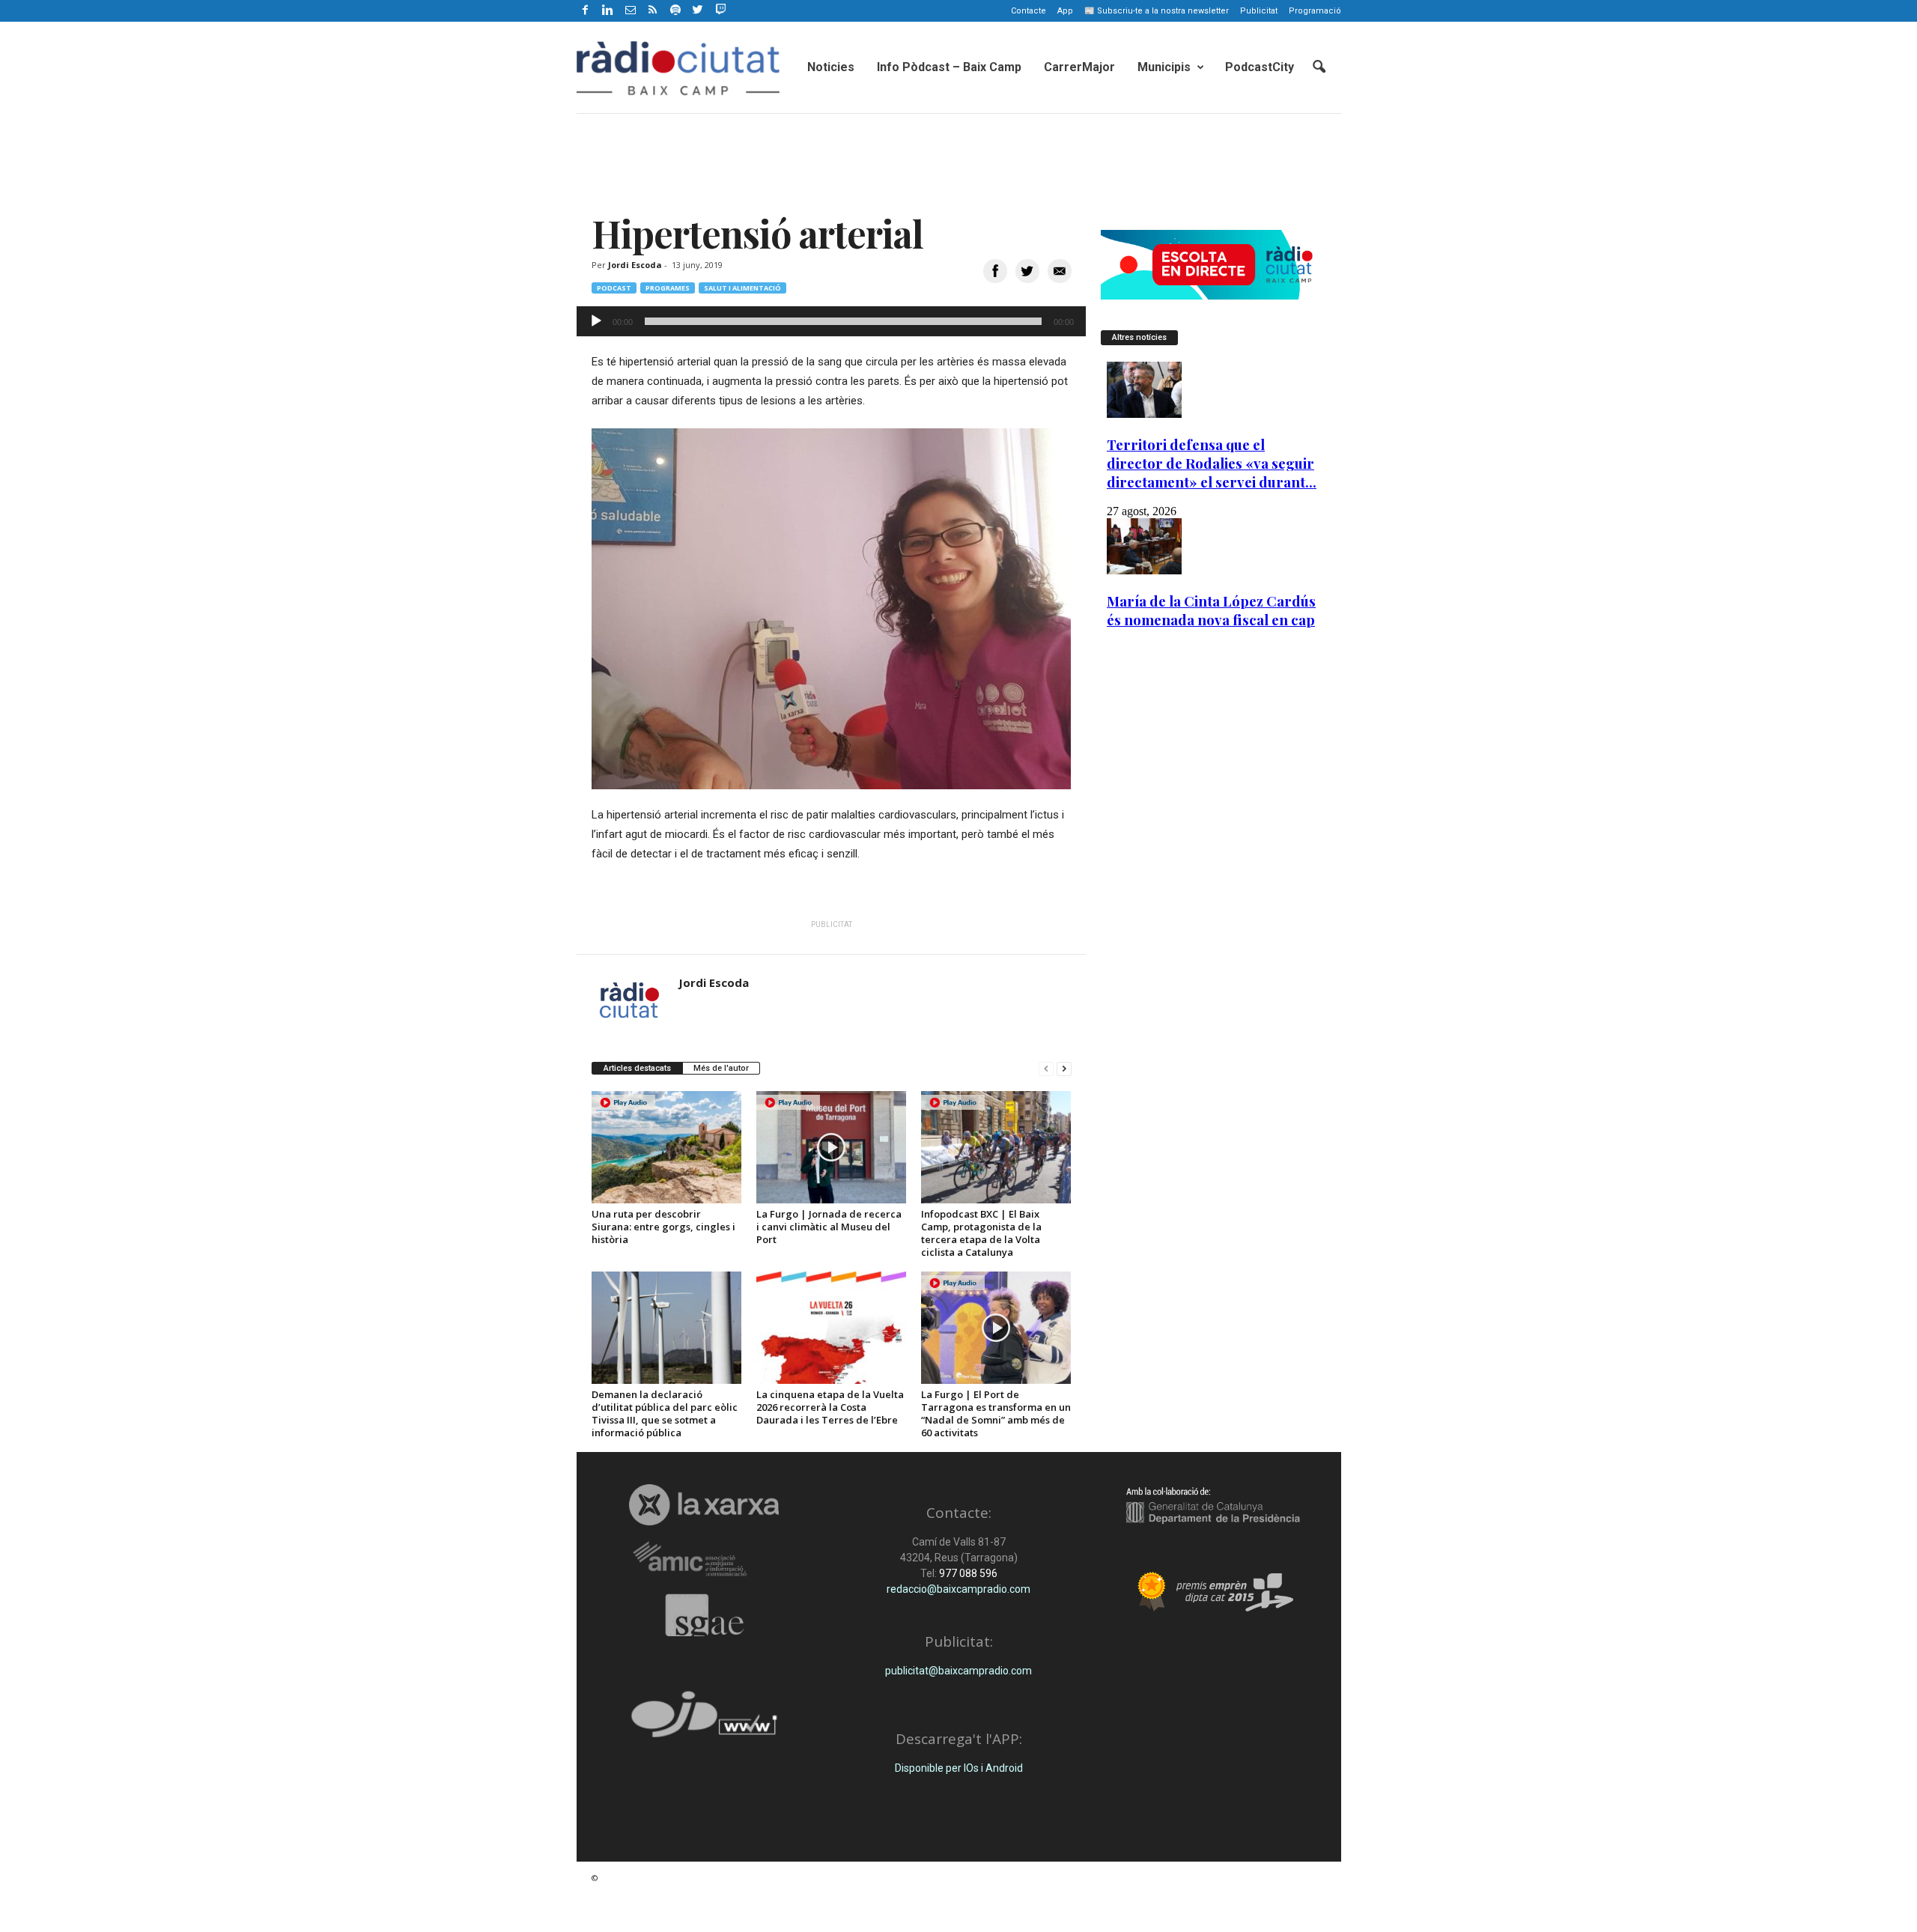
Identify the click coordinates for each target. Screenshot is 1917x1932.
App (1065, 11)
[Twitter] (698, 11)
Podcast (614, 288)
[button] (1319, 67)
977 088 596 (967, 1573)
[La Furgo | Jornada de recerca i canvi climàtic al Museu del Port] (831, 1147)
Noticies (831, 67)
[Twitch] (719, 8)
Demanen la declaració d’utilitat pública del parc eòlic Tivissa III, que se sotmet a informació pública (665, 1413)
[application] (831, 321)
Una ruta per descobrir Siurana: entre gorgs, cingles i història (663, 1227)
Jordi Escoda (635, 265)
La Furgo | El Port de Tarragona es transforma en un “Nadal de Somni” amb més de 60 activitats (996, 1413)
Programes (668, 288)
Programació (1315, 11)
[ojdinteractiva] (704, 1720)
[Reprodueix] (596, 321)
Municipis (1164, 67)
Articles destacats (637, 1068)
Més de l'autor (721, 1068)
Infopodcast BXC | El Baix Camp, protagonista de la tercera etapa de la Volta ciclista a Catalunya (981, 1233)
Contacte (1029, 11)
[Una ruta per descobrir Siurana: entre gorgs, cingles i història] (666, 1147)
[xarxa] (704, 1504)
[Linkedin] (608, 11)
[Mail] (631, 11)
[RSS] (653, 11)
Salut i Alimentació (742, 288)
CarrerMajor (1079, 67)
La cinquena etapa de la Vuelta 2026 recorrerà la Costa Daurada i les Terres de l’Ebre (830, 1407)
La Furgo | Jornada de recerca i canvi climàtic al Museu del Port (829, 1227)
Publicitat (1259, 11)
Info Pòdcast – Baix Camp (949, 67)
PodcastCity (1260, 67)
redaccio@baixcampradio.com (958, 1589)
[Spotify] (675, 11)
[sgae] (704, 1615)
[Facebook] (586, 11)
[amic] (704, 1559)
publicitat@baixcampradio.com (958, 1671)
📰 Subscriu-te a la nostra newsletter (1157, 11)
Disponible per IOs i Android (959, 1768)
